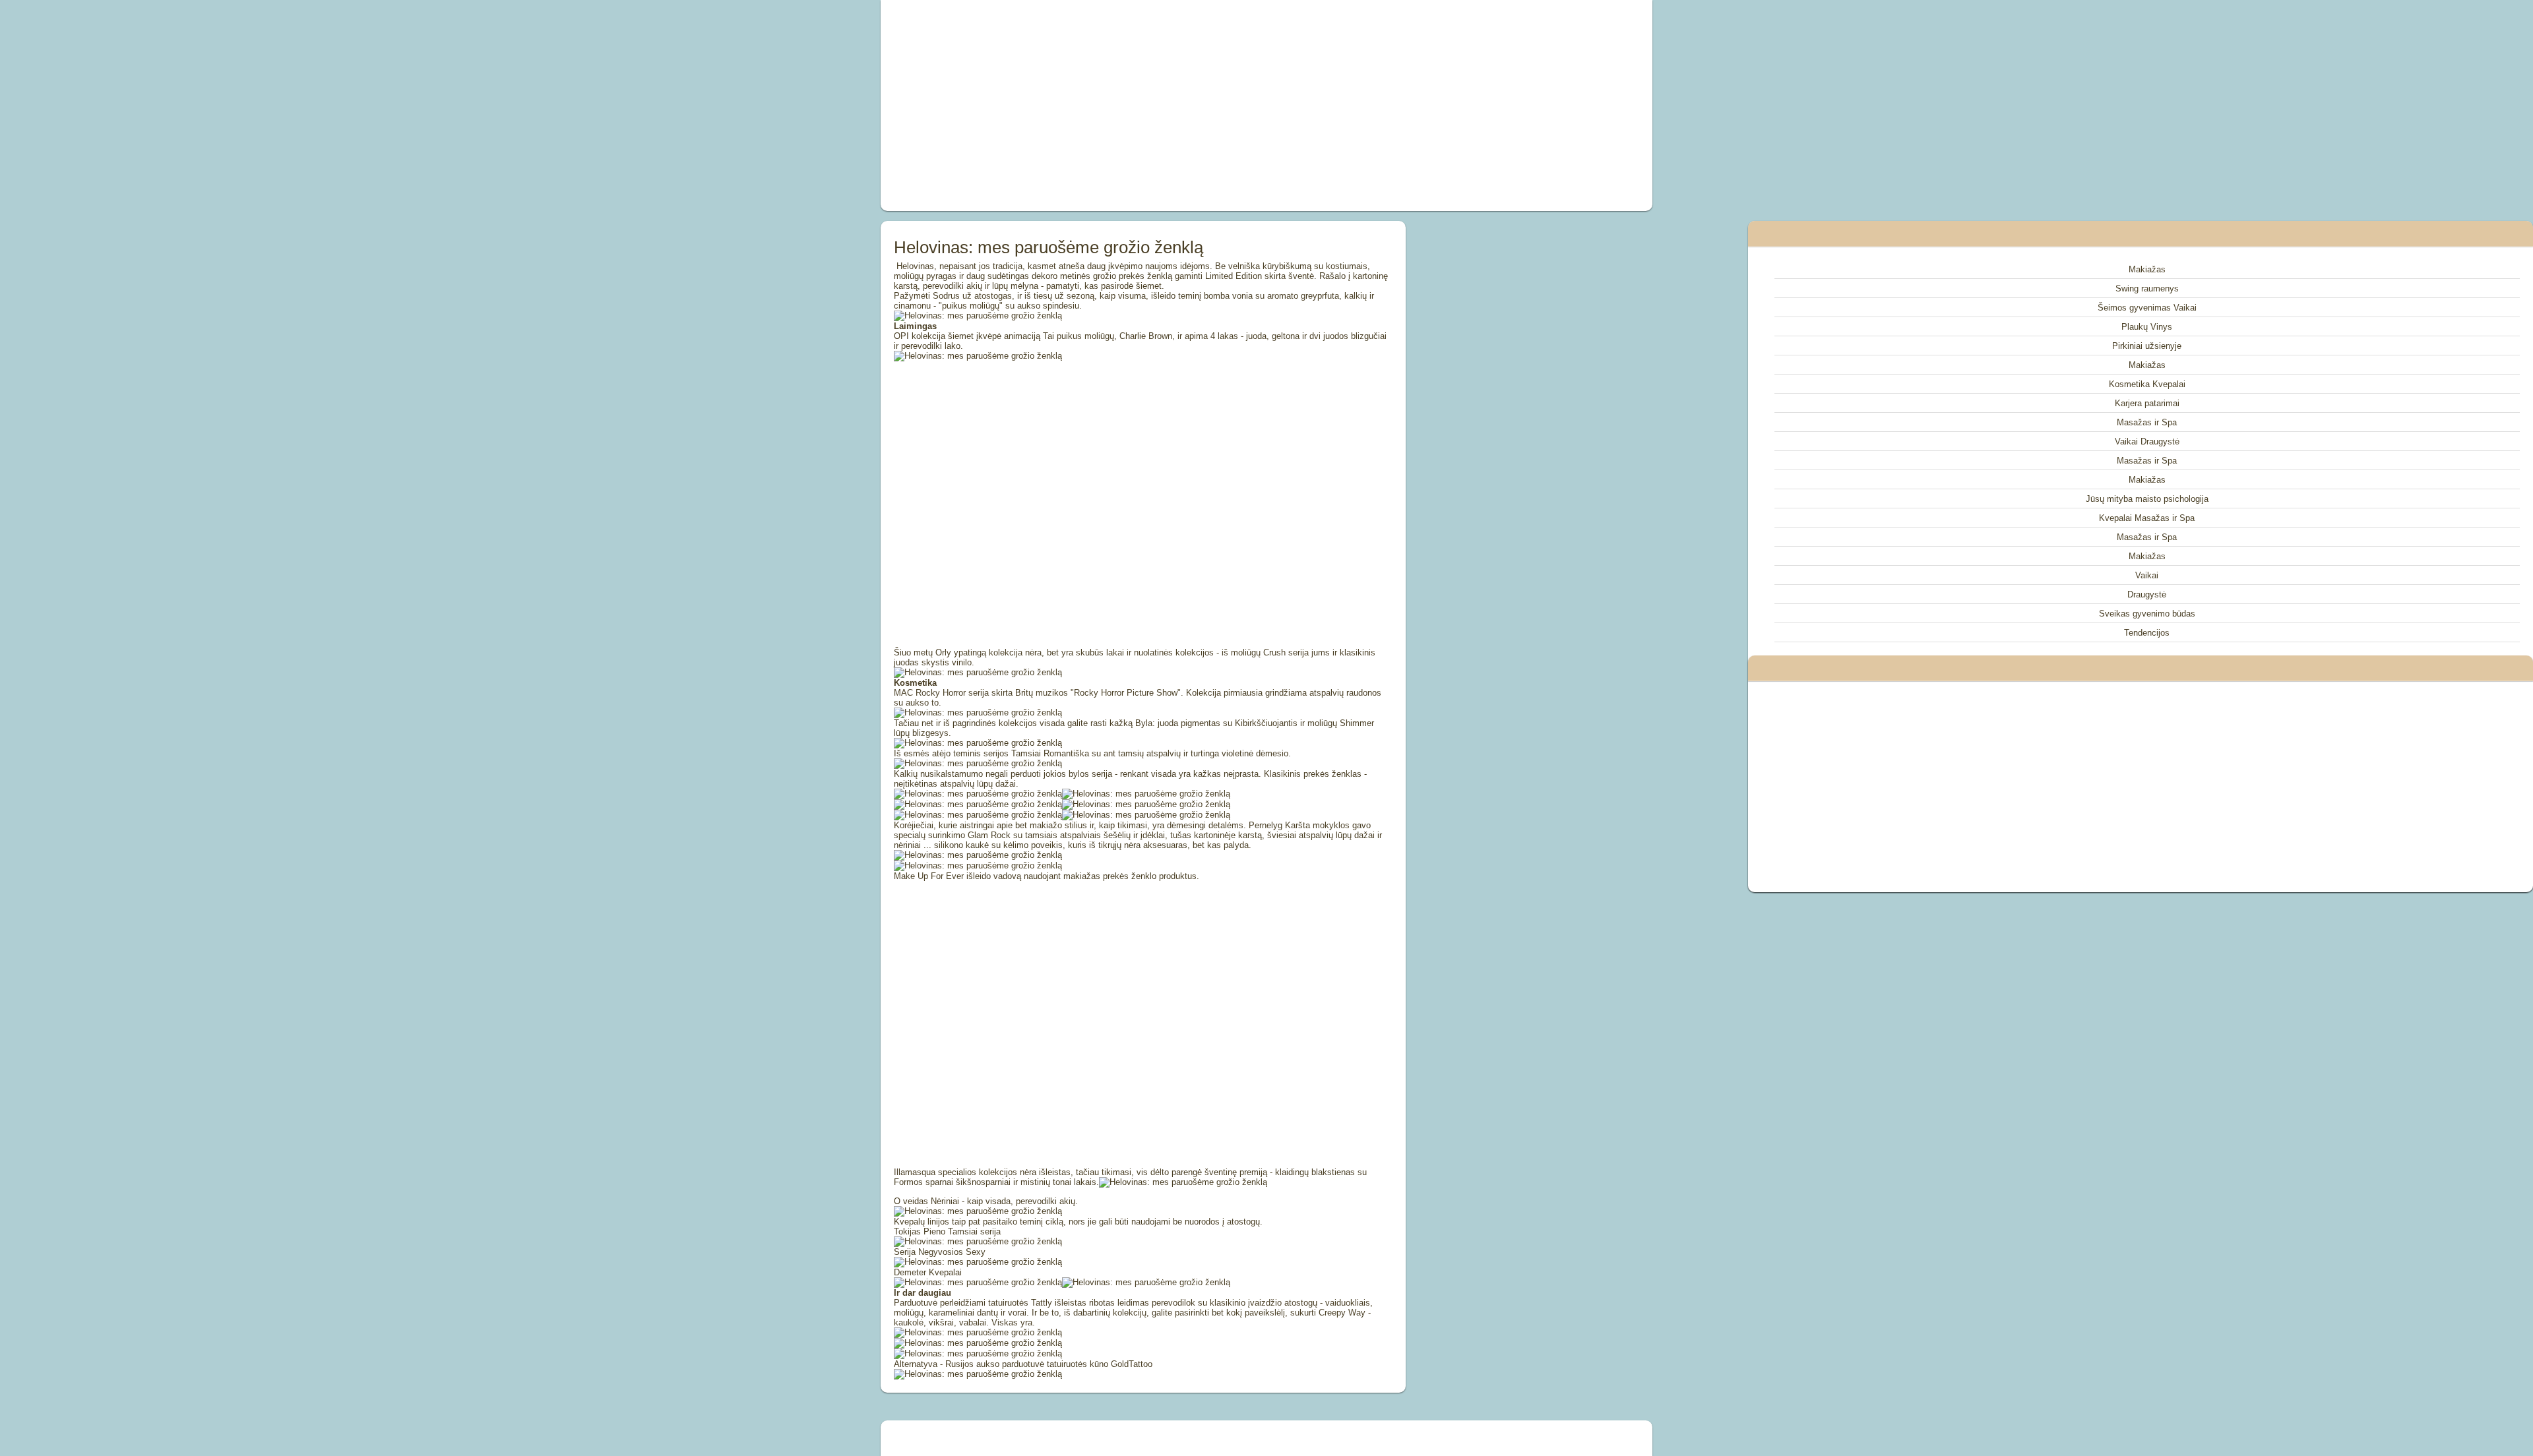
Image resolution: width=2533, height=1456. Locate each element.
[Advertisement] (1117, 106)
